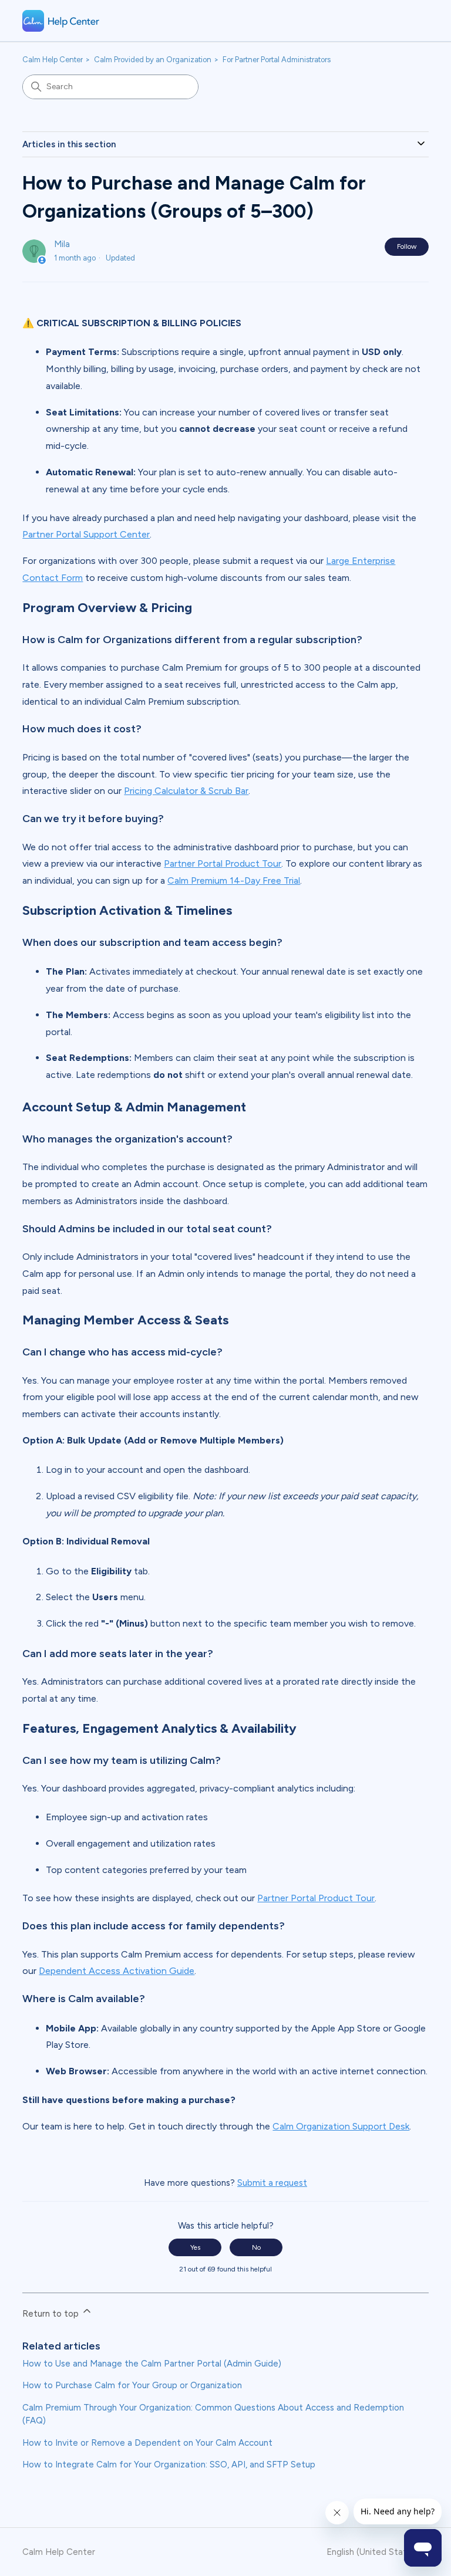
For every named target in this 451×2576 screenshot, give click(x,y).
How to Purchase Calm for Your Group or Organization (132, 2385)
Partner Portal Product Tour (223, 863)
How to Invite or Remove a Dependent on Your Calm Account (147, 2443)
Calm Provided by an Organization (153, 60)
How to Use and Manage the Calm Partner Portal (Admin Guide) (152, 2364)
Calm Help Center (53, 60)
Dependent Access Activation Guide (117, 1971)
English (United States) (374, 2552)
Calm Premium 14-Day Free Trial (234, 880)
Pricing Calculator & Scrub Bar (186, 791)
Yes (195, 2247)
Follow (407, 246)
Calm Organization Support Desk (341, 2126)
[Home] (61, 21)
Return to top (52, 2314)
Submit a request (272, 2183)
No (256, 2247)
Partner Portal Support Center (86, 534)
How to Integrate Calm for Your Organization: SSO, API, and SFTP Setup (169, 2465)
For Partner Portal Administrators (277, 60)
